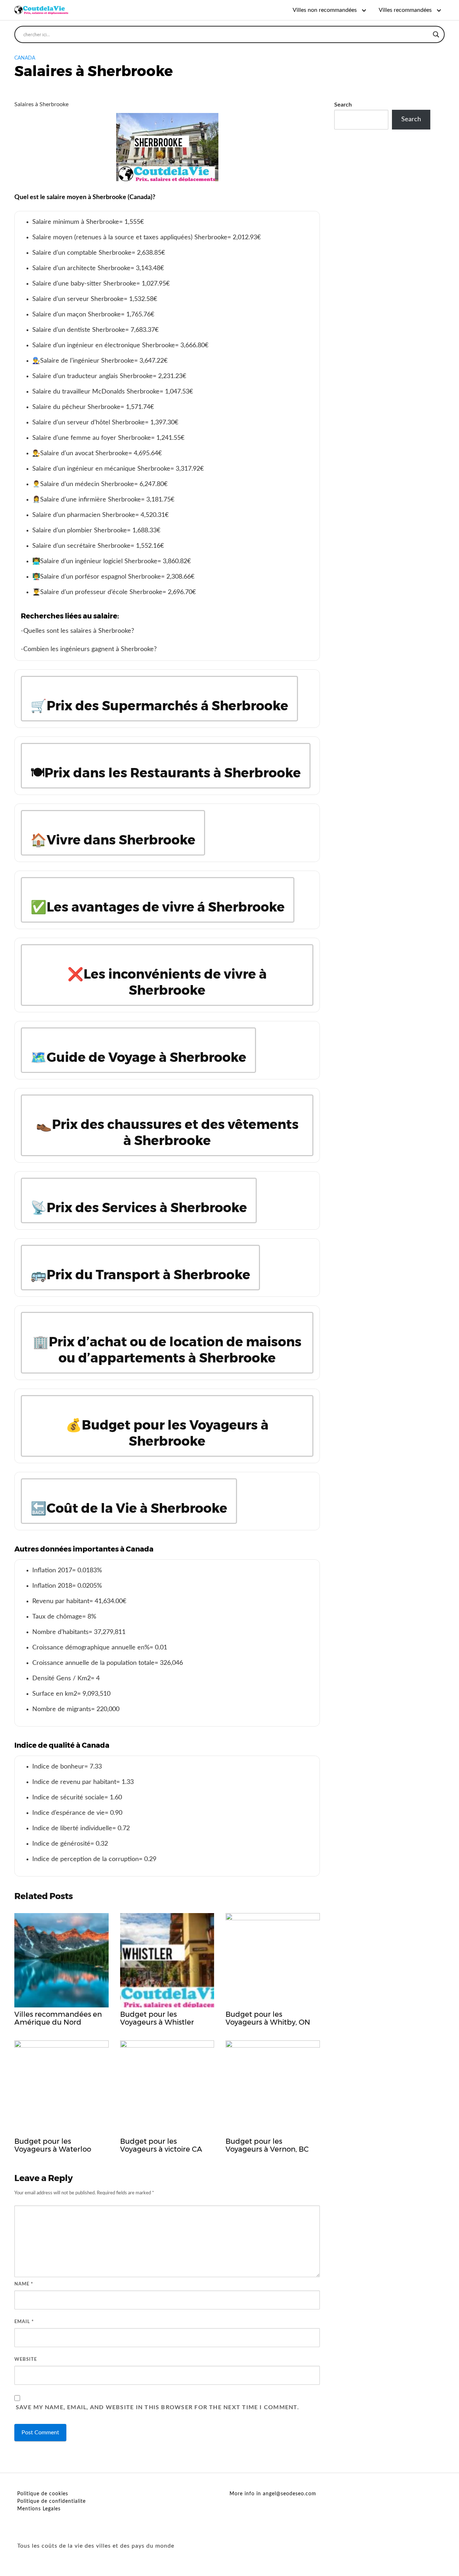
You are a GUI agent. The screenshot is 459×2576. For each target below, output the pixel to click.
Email (24, 2322)
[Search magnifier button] (436, 34)
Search (343, 105)
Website (26, 2360)
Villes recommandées (405, 10)
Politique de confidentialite (51, 2501)
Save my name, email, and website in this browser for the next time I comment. (157, 2407)
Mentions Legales (39, 2509)
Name (24, 2284)
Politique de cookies (43, 2494)
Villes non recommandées (325, 10)
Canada (25, 58)
